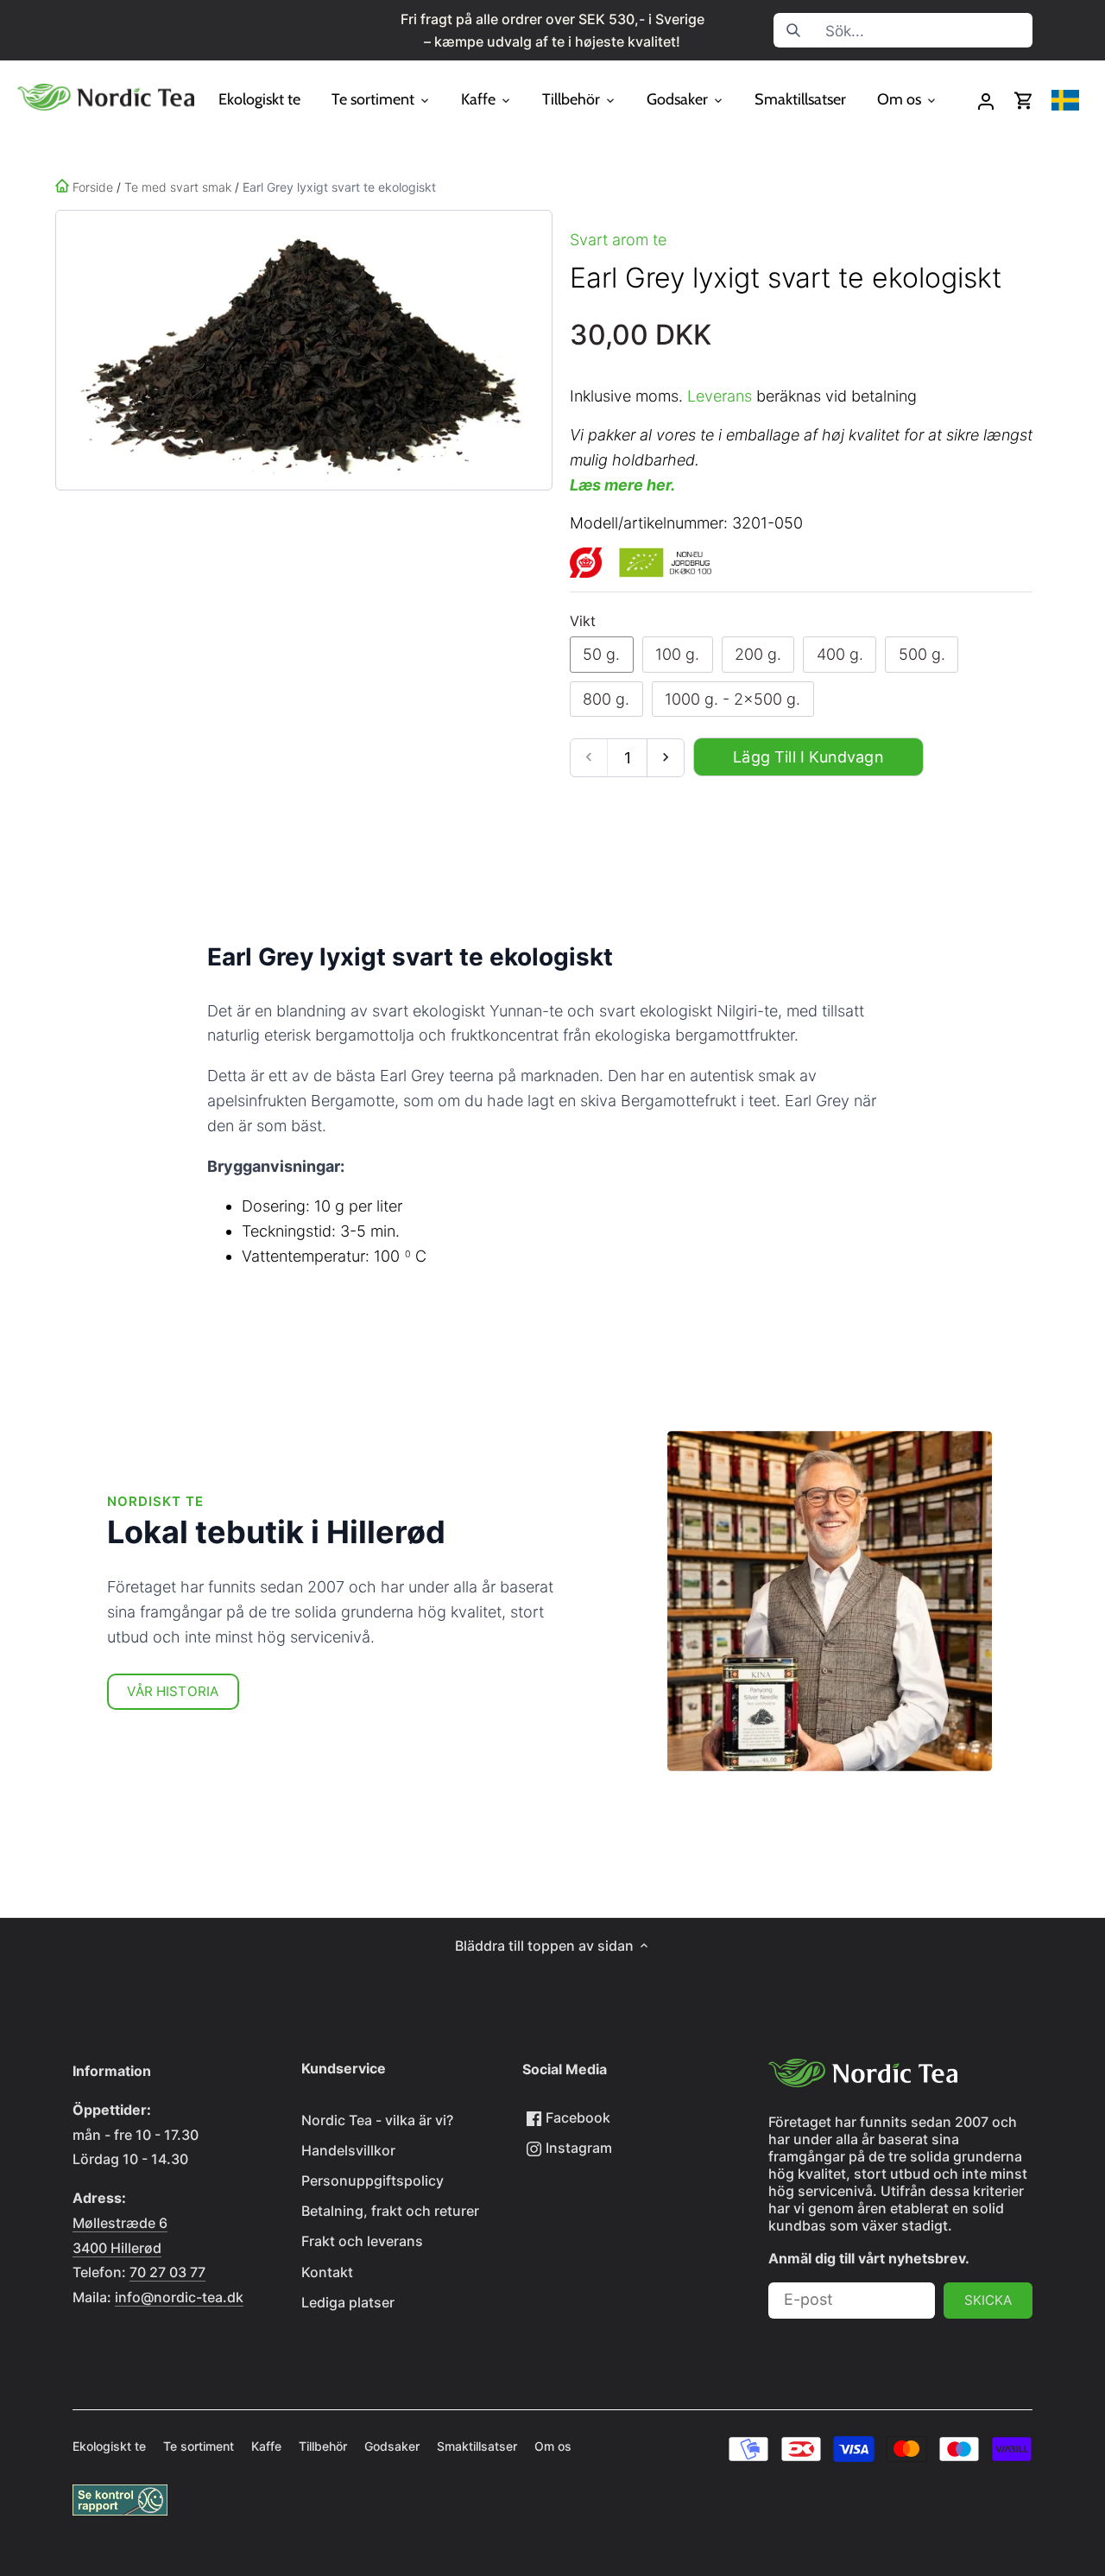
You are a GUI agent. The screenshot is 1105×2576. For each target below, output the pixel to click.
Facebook (576, 2117)
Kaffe (266, 2446)
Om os (553, 2446)
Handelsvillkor (348, 2150)
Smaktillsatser (477, 2446)
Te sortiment (199, 2446)
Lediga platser (348, 2302)
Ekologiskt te (109, 2446)
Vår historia (173, 1691)
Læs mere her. (622, 485)
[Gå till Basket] (1024, 101)
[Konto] (986, 101)
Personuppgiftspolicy (373, 2180)
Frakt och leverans (362, 2241)
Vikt (583, 621)
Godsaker (392, 2446)
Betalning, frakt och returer (390, 2211)
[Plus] (665, 758)
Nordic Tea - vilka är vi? (377, 2120)
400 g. (840, 654)
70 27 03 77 (167, 2272)
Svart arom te (618, 240)
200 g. (758, 654)
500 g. (922, 654)
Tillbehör (323, 2446)
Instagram (577, 2148)
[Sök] (793, 30)
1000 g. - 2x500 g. (732, 699)
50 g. (601, 654)
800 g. (606, 699)
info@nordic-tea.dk (179, 2297)
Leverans (720, 396)
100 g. (677, 654)
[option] (300, 350)
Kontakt (327, 2272)
